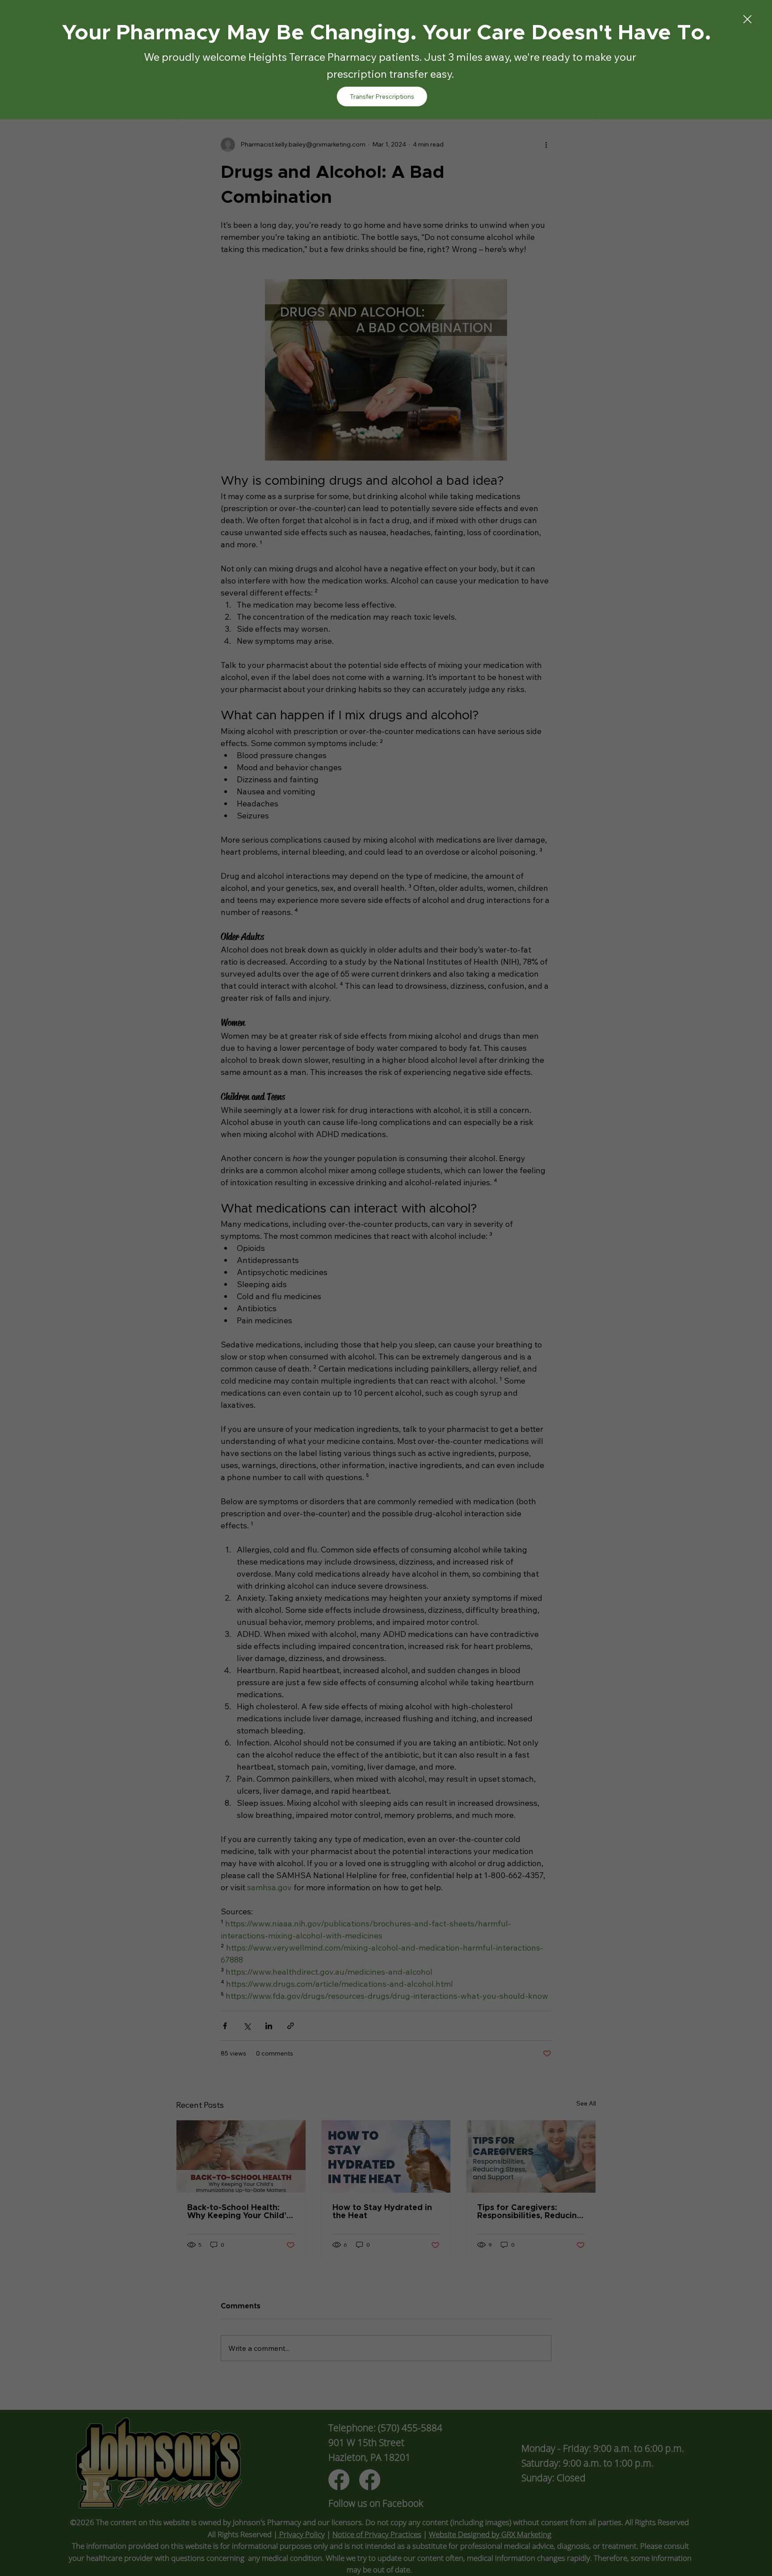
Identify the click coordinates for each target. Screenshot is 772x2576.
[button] (747, 20)
